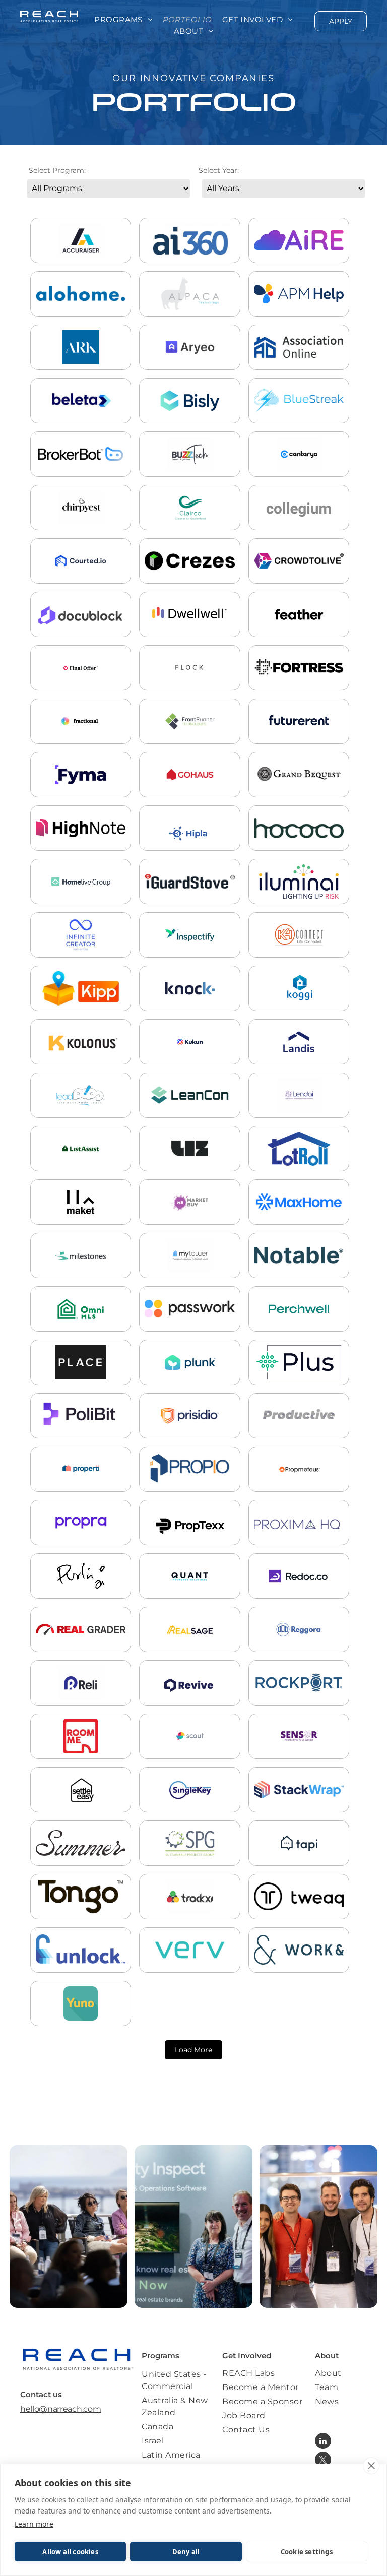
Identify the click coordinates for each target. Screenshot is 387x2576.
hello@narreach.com (60, 2409)
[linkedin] (323, 2442)
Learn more (34, 2524)
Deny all (186, 2552)
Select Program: (57, 170)
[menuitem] (123, 20)
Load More (193, 2050)
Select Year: (219, 170)
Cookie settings (307, 2552)
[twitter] (323, 2461)
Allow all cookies (70, 2552)
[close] (371, 2466)
